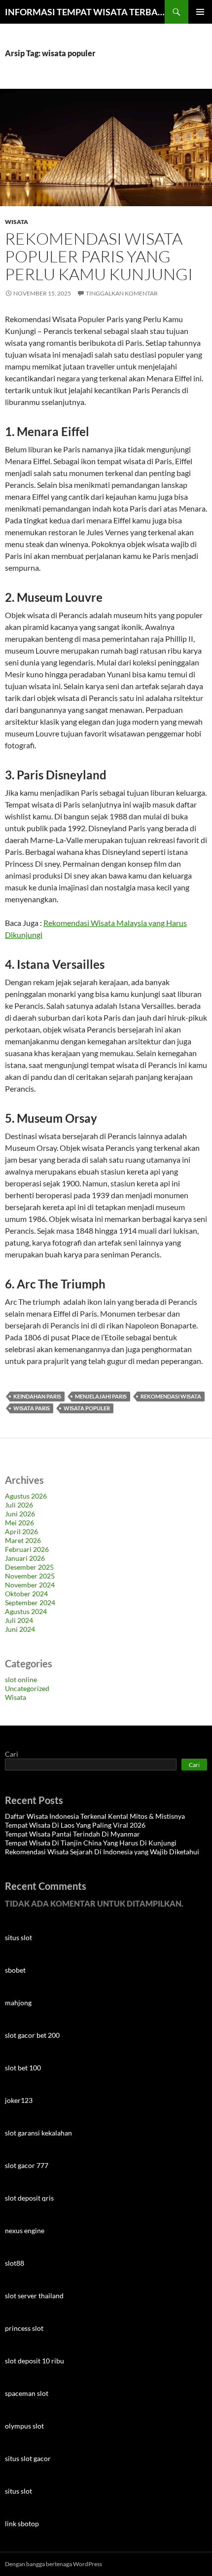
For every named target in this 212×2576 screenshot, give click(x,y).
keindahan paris (37, 1396)
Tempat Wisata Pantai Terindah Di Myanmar (72, 1834)
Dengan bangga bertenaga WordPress (53, 2564)
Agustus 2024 (26, 1611)
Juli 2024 (19, 1620)
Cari (12, 1754)
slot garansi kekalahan (38, 2133)
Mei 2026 (19, 1523)
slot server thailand (34, 2296)
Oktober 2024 (26, 1594)
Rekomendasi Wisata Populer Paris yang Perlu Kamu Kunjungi (99, 256)
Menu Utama (200, 12)
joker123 (19, 2100)
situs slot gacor (28, 2458)
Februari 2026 (27, 1549)
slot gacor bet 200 (32, 2035)
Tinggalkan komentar (122, 293)
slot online (21, 1679)
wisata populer (87, 1408)
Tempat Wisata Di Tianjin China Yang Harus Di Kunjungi (91, 1843)
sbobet (15, 1970)
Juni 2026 (20, 1514)
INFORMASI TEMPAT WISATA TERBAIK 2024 (85, 12)
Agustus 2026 (26, 1496)
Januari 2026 (25, 1558)
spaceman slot (27, 2393)
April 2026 (21, 1531)
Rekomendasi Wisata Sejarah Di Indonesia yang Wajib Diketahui (102, 1852)
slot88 (15, 2263)
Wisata (17, 222)
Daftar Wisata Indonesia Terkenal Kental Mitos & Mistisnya (95, 1816)
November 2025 (30, 1576)
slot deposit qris (29, 2198)
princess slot (24, 2328)
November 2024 (30, 1585)
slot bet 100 (23, 2068)
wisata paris (32, 1408)
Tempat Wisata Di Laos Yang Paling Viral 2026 (75, 1825)
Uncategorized (27, 1688)
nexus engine (25, 2230)
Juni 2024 (20, 1629)
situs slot (18, 1937)
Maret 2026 (23, 1540)
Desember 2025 (29, 1567)
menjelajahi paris (101, 1396)
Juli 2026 (19, 1505)
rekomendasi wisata (171, 1396)
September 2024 (30, 1602)
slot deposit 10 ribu (35, 2361)
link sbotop (22, 2523)
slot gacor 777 (27, 2165)
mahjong (18, 2003)
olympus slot (24, 2426)
